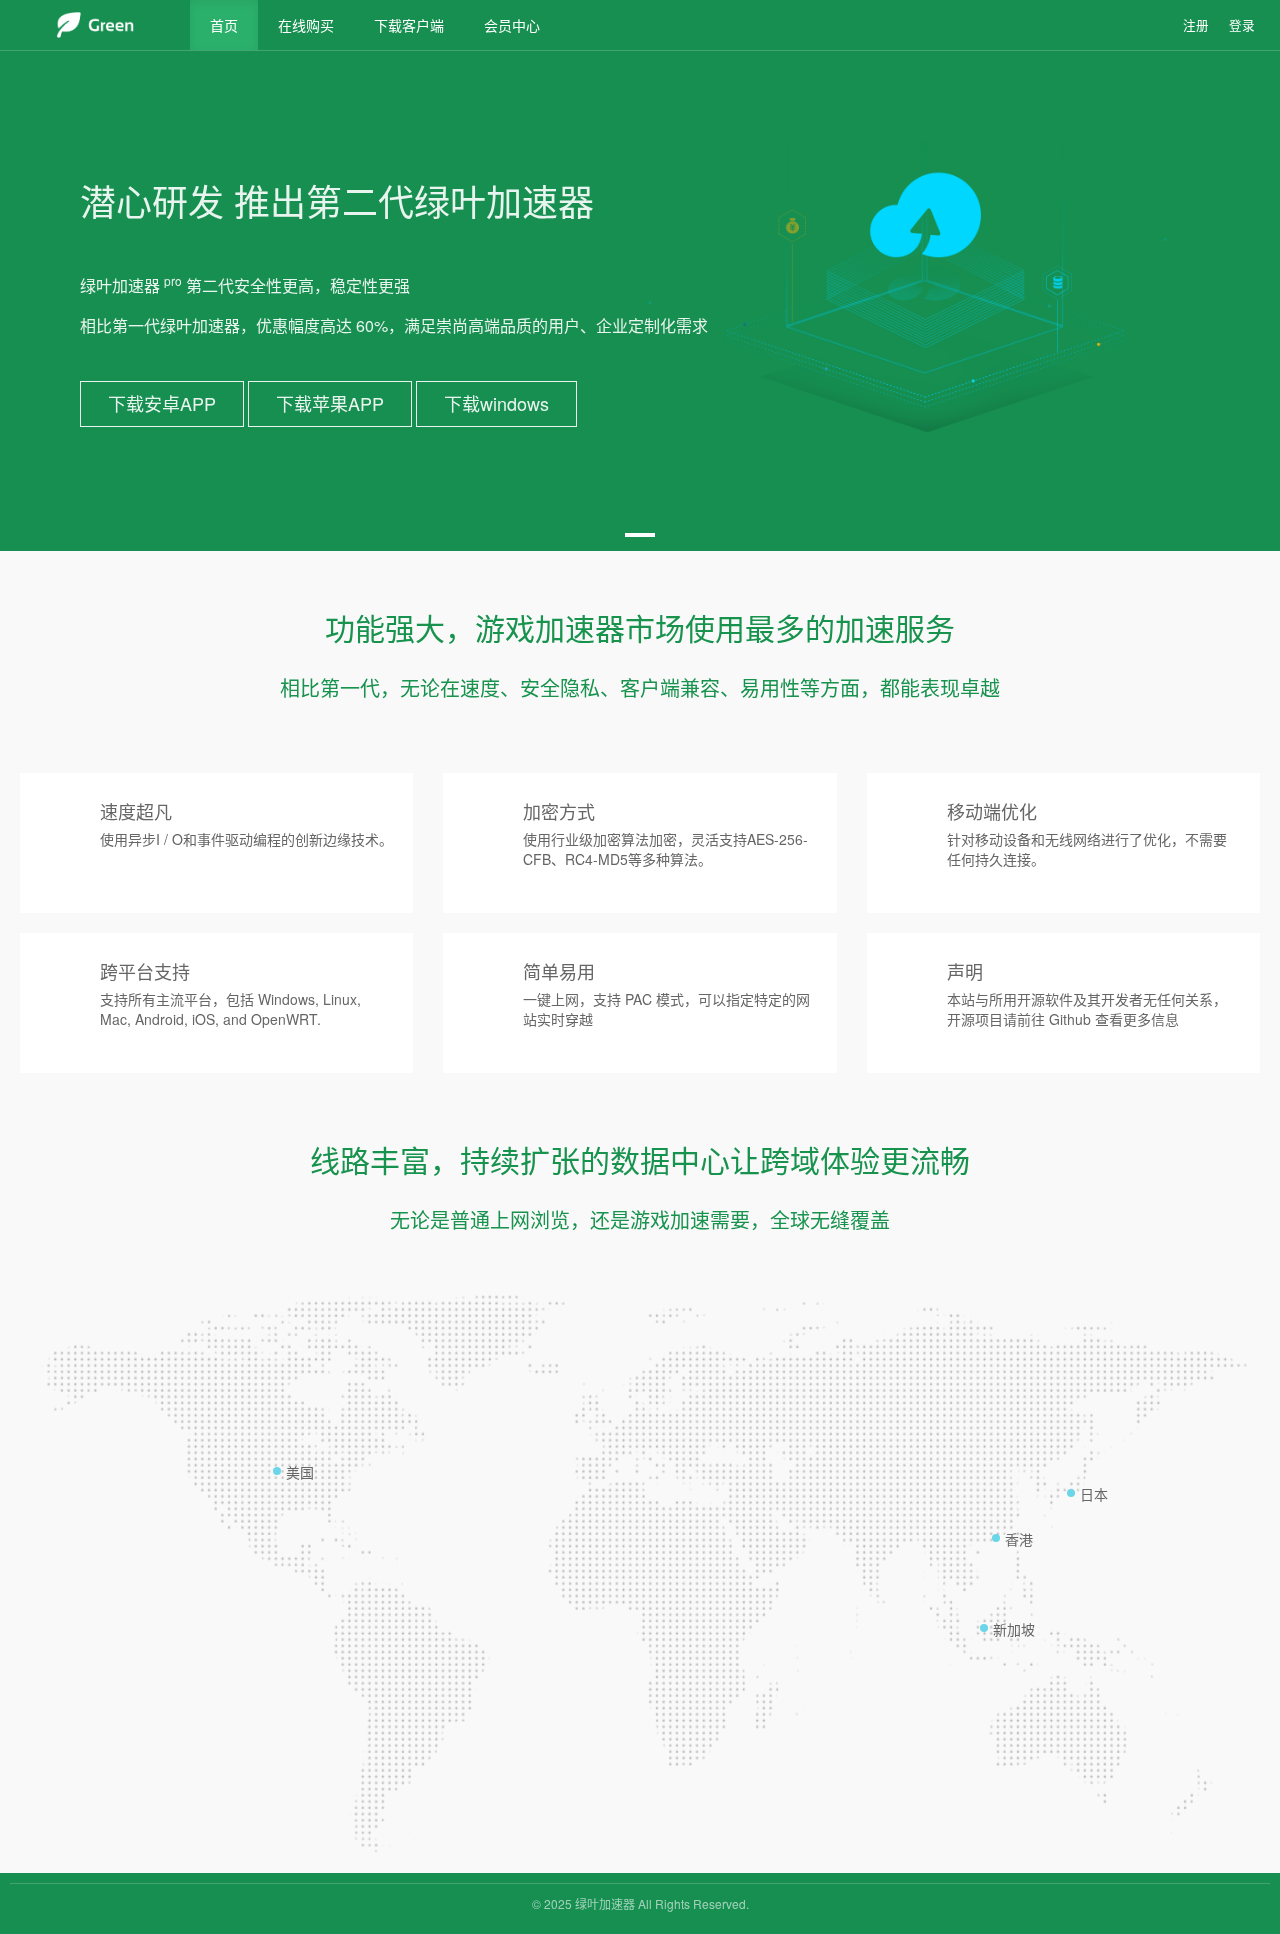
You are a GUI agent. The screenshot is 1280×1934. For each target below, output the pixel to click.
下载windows (496, 403)
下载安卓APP (162, 403)
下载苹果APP (330, 403)
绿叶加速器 (605, 1903)
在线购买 (306, 25)
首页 (224, 25)
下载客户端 (409, 25)
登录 (1242, 25)
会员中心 (512, 25)
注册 (1196, 25)
